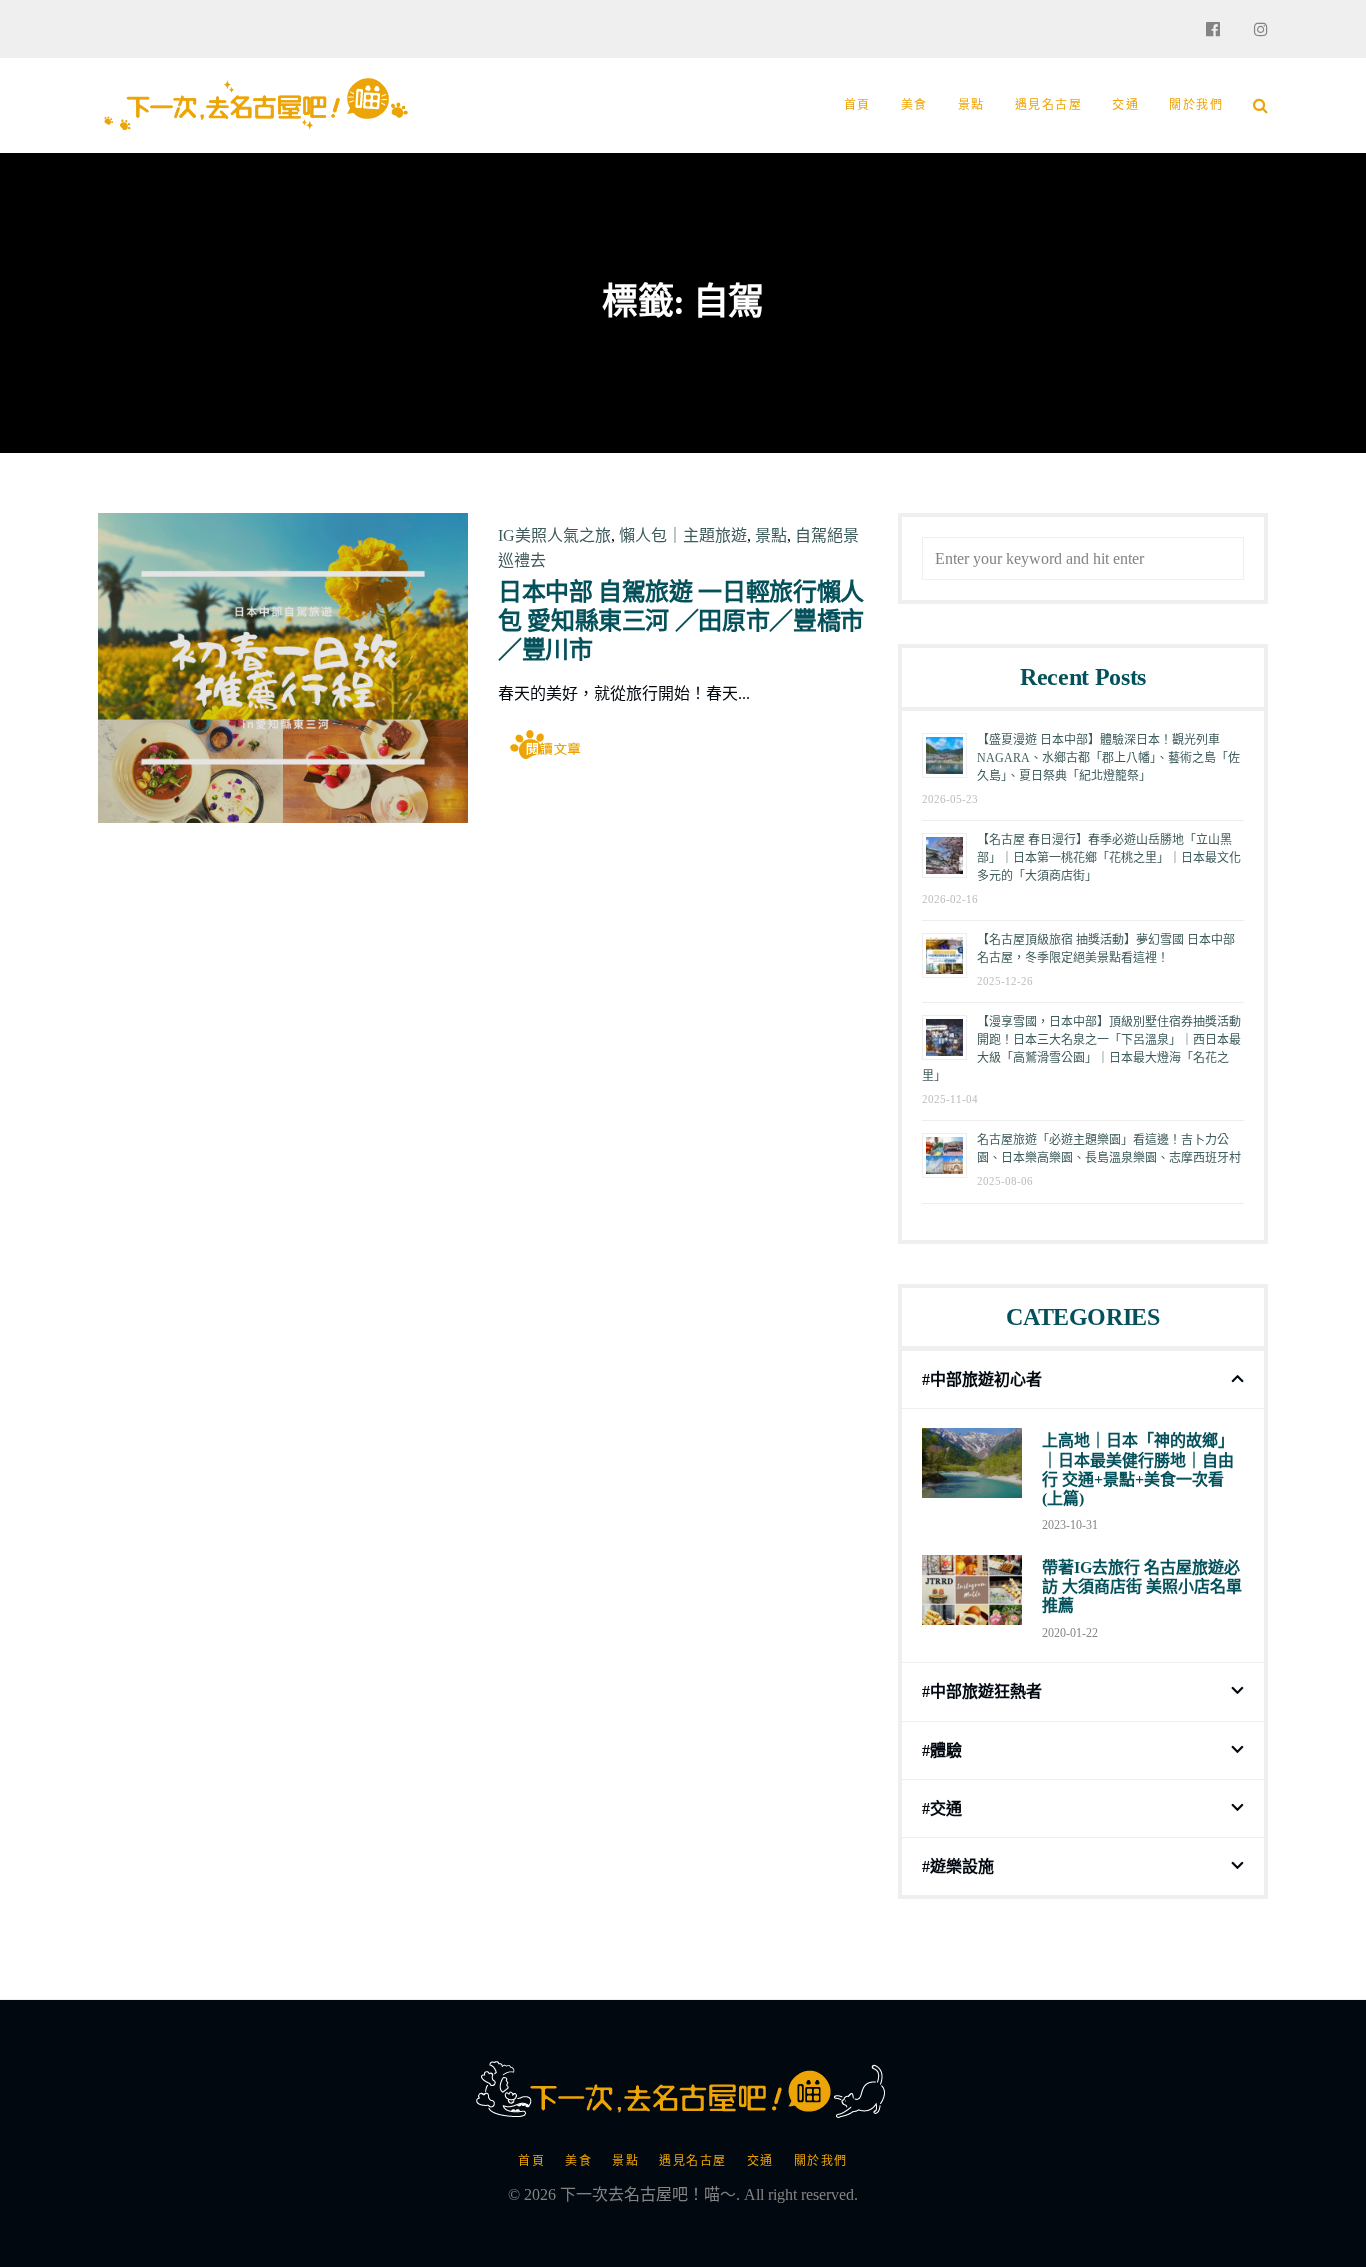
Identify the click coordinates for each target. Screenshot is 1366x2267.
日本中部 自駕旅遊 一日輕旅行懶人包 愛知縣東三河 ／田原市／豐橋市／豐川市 (681, 621)
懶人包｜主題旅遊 (683, 535)
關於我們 (1196, 105)
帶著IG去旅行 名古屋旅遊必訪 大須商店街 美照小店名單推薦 (1142, 1586)
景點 (971, 105)
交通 (1125, 105)
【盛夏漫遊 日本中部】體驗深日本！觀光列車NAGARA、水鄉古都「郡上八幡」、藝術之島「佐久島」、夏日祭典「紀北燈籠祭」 (1108, 758)
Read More (548, 743)
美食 (914, 105)
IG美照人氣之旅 (554, 535)
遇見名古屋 (1049, 105)
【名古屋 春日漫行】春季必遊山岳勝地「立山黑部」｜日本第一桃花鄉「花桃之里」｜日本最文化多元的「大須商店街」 (1109, 858)
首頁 (857, 105)
